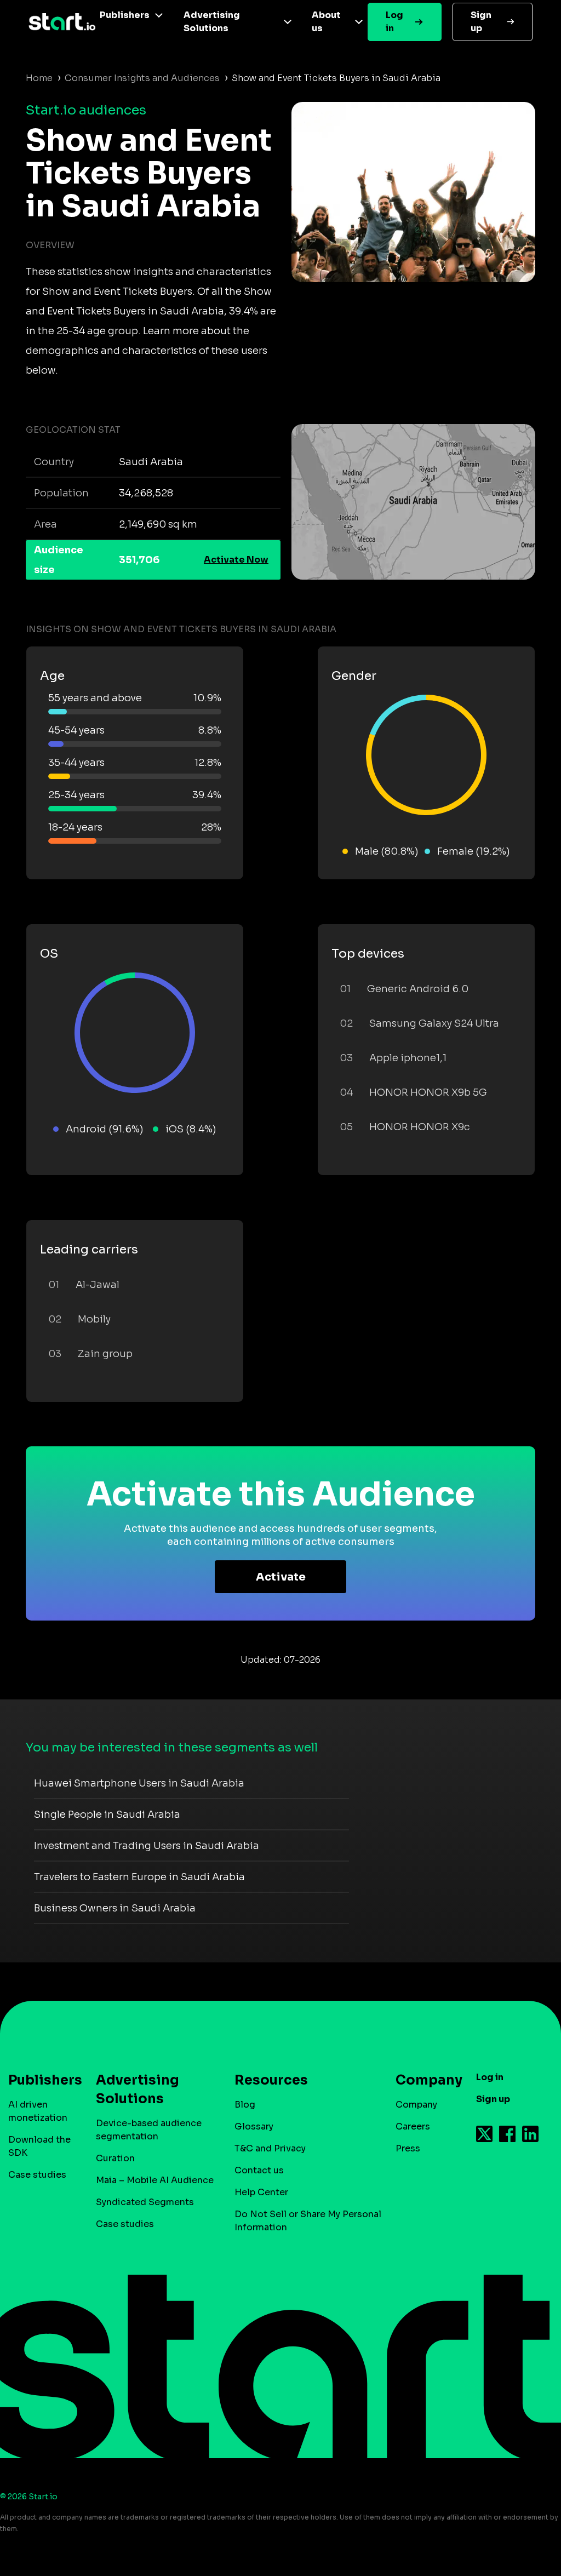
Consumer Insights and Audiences (142, 78)
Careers (413, 2126)
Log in (394, 22)
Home (39, 78)
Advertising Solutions (212, 22)
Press (408, 2148)
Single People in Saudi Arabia (107, 1814)
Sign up (481, 22)
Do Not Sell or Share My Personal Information (308, 2221)
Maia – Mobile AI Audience (155, 2180)
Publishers (125, 15)
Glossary (254, 2126)
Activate (281, 1577)
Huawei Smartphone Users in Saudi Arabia (139, 1783)
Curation (115, 2158)
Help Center (261, 2192)
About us (326, 22)
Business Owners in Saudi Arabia (115, 1908)
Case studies (37, 2175)
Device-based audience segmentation (149, 2130)
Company (416, 2105)
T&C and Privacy (270, 2148)
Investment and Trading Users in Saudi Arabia (147, 1846)
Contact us (259, 2170)
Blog (245, 2105)
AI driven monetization (38, 2111)
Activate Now (236, 560)
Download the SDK (39, 2146)
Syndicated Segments (145, 2202)
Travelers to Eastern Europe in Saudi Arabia (139, 1877)
